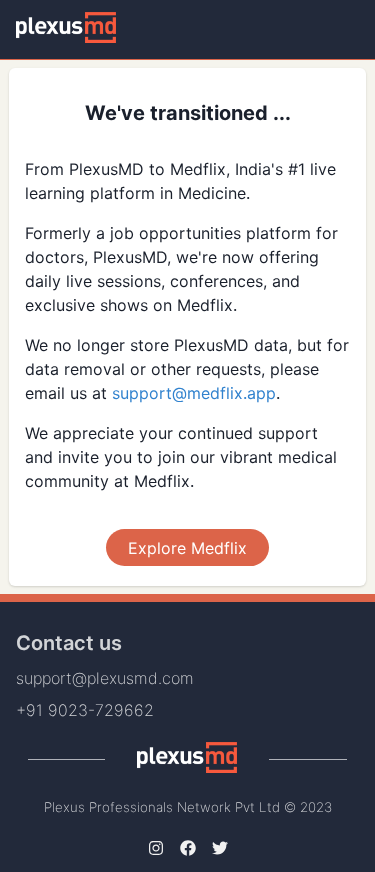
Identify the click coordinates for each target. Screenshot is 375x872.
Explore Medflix (187, 548)
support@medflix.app (194, 393)
